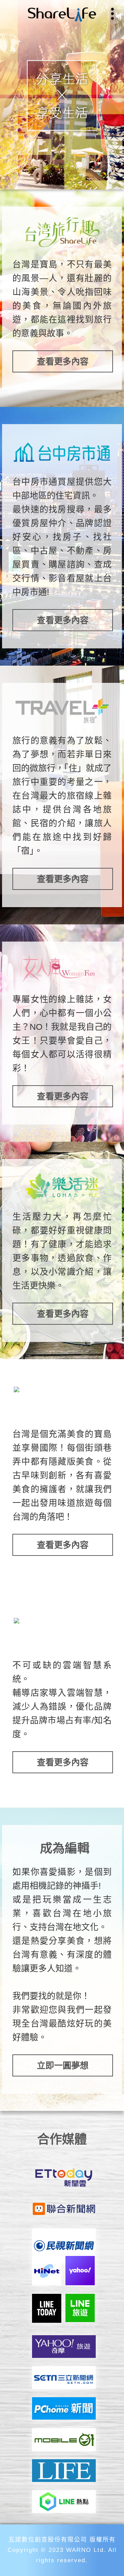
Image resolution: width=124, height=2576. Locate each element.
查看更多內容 (63, 361)
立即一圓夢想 (63, 2065)
